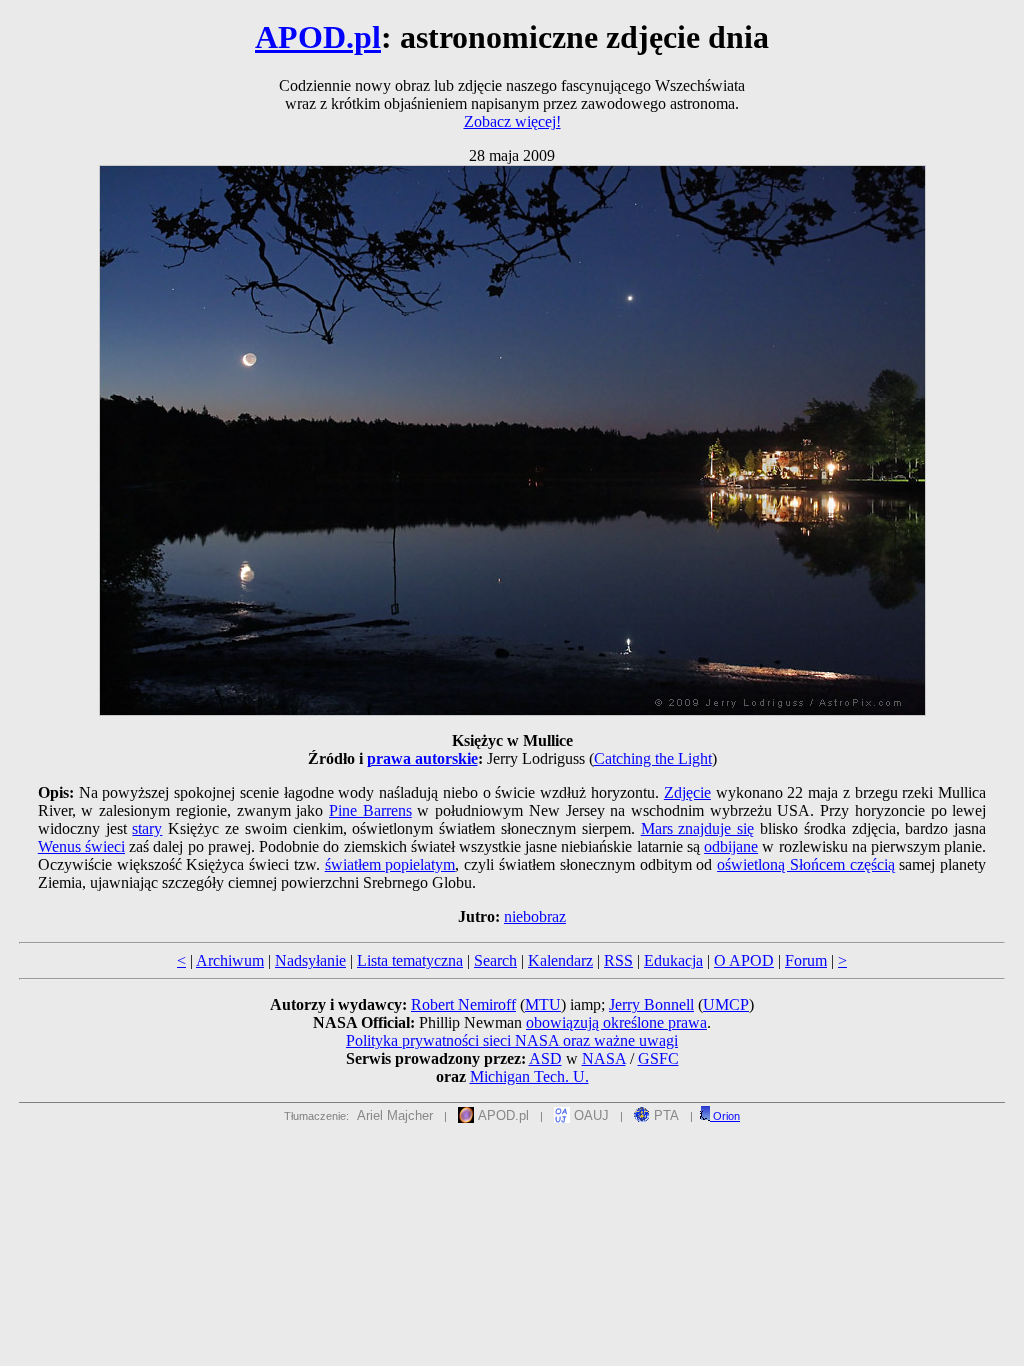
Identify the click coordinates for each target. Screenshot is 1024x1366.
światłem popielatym (390, 864)
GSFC (658, 1058)
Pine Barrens (370, 810)
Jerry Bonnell (651, 1004)
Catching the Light (653, 758)
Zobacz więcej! (512, 121)
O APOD (744, 960)
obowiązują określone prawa (616, 1022)
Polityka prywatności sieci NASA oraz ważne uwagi (512, 1040)
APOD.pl (318, 37)
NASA (604, 1058)
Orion (725, 1116)
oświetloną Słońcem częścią (806, 864)
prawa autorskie (422, 758)
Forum (806, 960)
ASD (545, 1058)
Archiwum (230, 960)
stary (147, 828)
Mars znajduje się (698, 828)
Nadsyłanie (310, 960)
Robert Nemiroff (463, 1004)
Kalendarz (560, 960)
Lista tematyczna (410, 960)
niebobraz (535, 916)
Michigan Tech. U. (529, 1076)
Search (495, 960)
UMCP (726, 1004)
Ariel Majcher (395, 1115)
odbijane (731, 846)
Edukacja (673, 960)
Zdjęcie (687, 792)
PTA (664, 1115)
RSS (618, 960)
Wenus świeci (81, 846)
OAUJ (589, 1115)
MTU (543, 1004)
